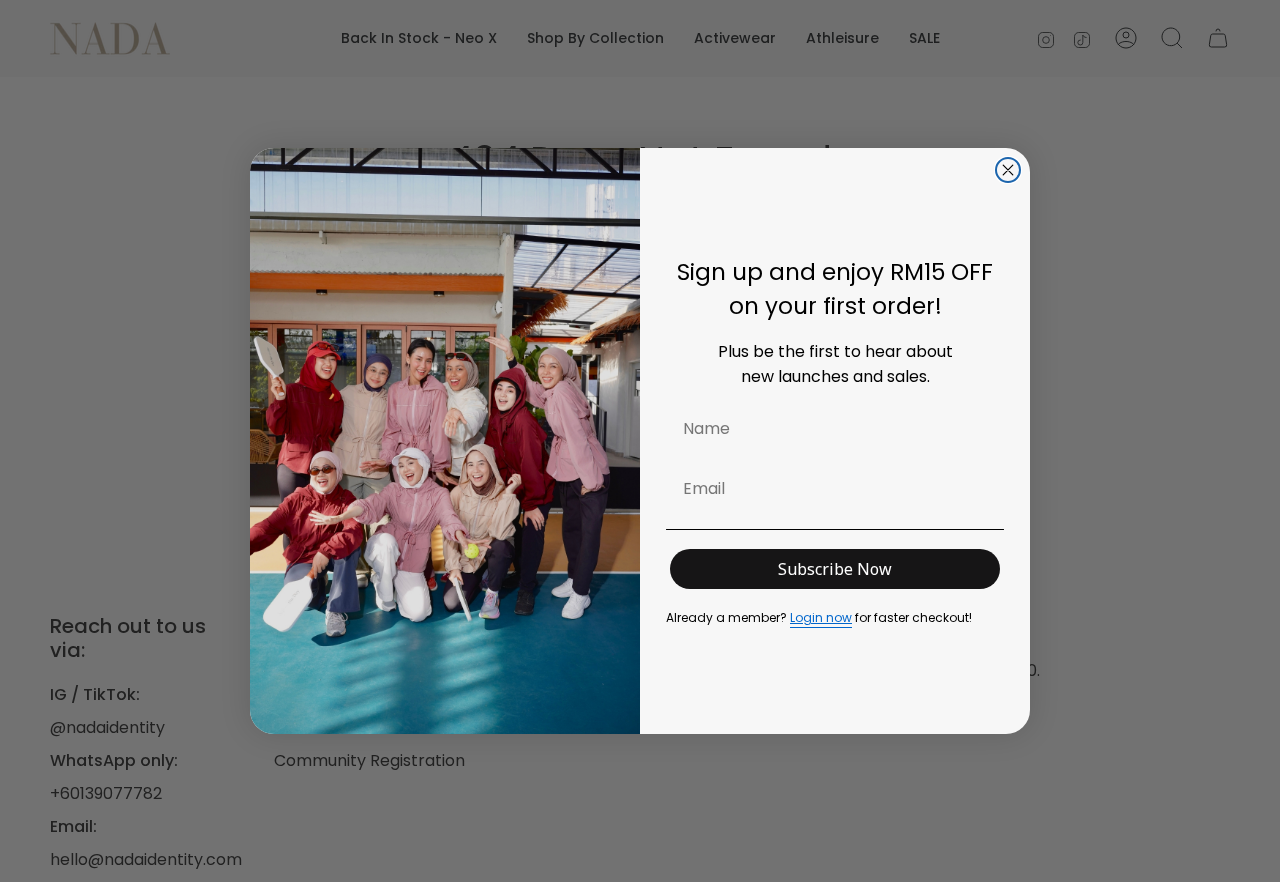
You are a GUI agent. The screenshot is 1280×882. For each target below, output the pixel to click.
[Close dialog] (1008, 170)
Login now (821, 617)
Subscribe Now (835, 569)
